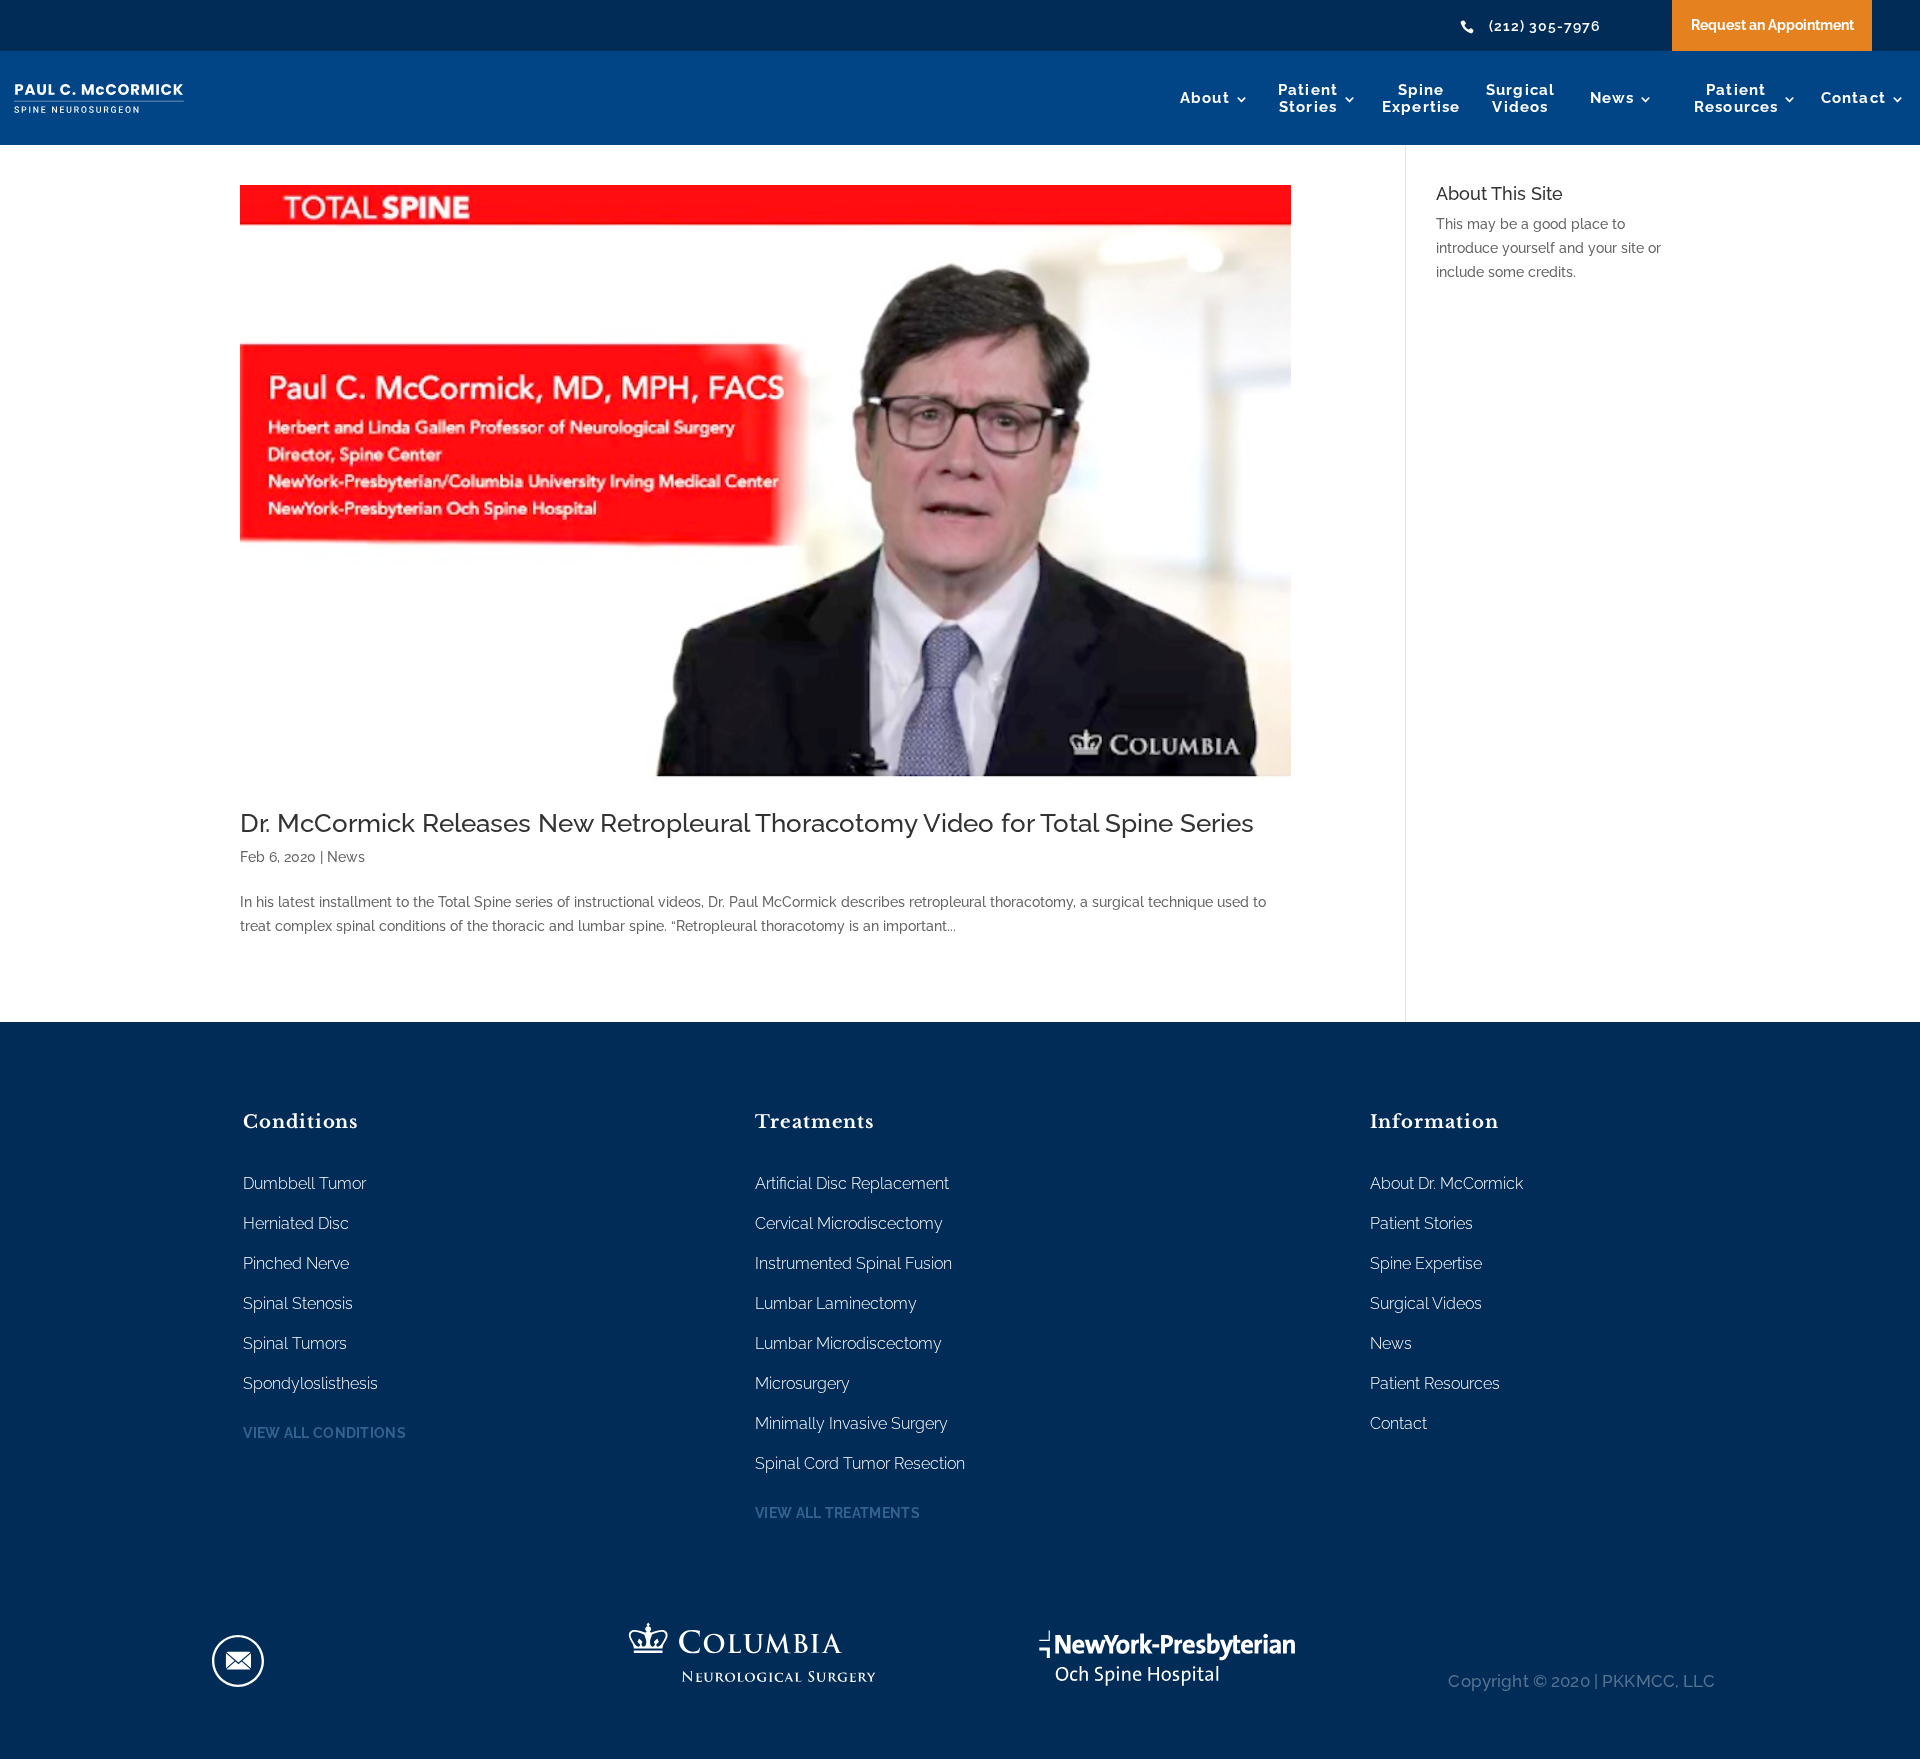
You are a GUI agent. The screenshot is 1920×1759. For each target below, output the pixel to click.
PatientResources (1736, 98)
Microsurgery (802, 1383)
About (1205, 98)
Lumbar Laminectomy (836, 1303)
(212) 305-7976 (1545, 26)
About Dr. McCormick (1446, 1183)
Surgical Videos (1426, 1303)
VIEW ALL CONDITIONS (324, 1433)
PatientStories (1308, 98)
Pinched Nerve (296, 1263)
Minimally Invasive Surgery (851, 1423)
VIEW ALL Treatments (837, 1513)
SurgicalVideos (1521, 98)
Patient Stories (1421, 1223)
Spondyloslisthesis (310, 1383)
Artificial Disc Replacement (852, 1183)
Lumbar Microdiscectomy (848, 1343)
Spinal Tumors (295, 1343)
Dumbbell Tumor (304, 1183)
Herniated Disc (296, 1223)
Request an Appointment (1772, 25)
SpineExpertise (1421, 98)
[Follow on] (238, 1661)
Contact (1853, 98)
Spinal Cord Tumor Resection (860, 1463)
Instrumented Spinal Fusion (853, 1263)
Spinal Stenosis (298, 1303)
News (1612, 98)
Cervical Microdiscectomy (849, 1223)
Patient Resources (1435, 1383)
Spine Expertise (1426, 1263)
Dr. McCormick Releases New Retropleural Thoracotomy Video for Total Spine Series (747, 823)
